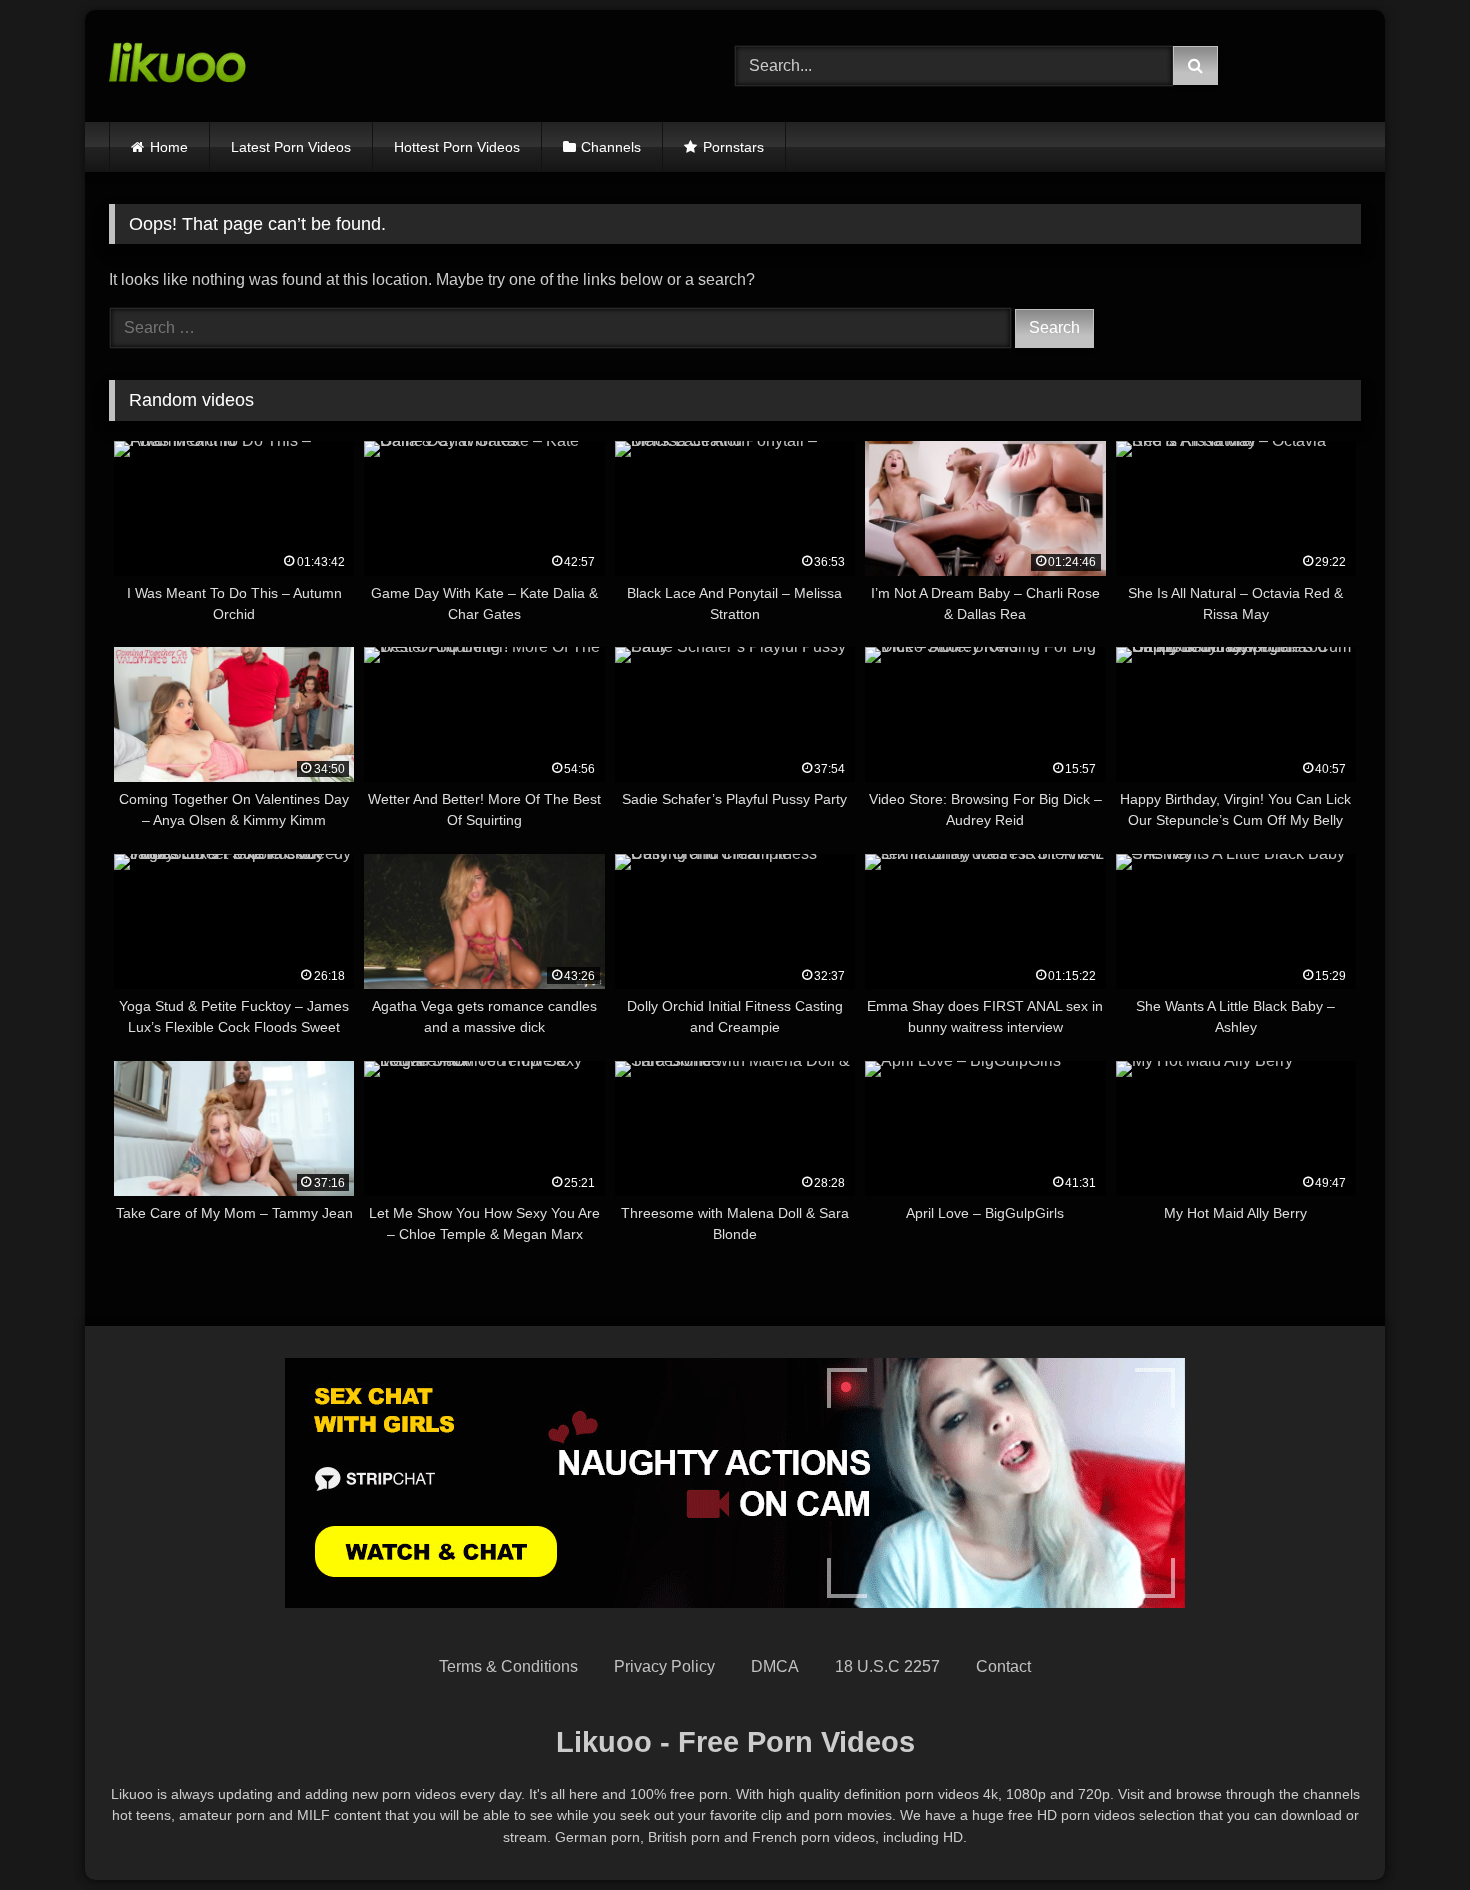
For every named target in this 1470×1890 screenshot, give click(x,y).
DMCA (775, 1666)
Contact (1003, 1666)
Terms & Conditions (508, 1666)
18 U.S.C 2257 (887, 1666)
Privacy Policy (664, 1666)
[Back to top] (1408, 1830)
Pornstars (733, 147)
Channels (611, 147)
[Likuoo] (177, 66)
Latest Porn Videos (291, 147)
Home (169, 147)
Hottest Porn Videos (457, 147)
